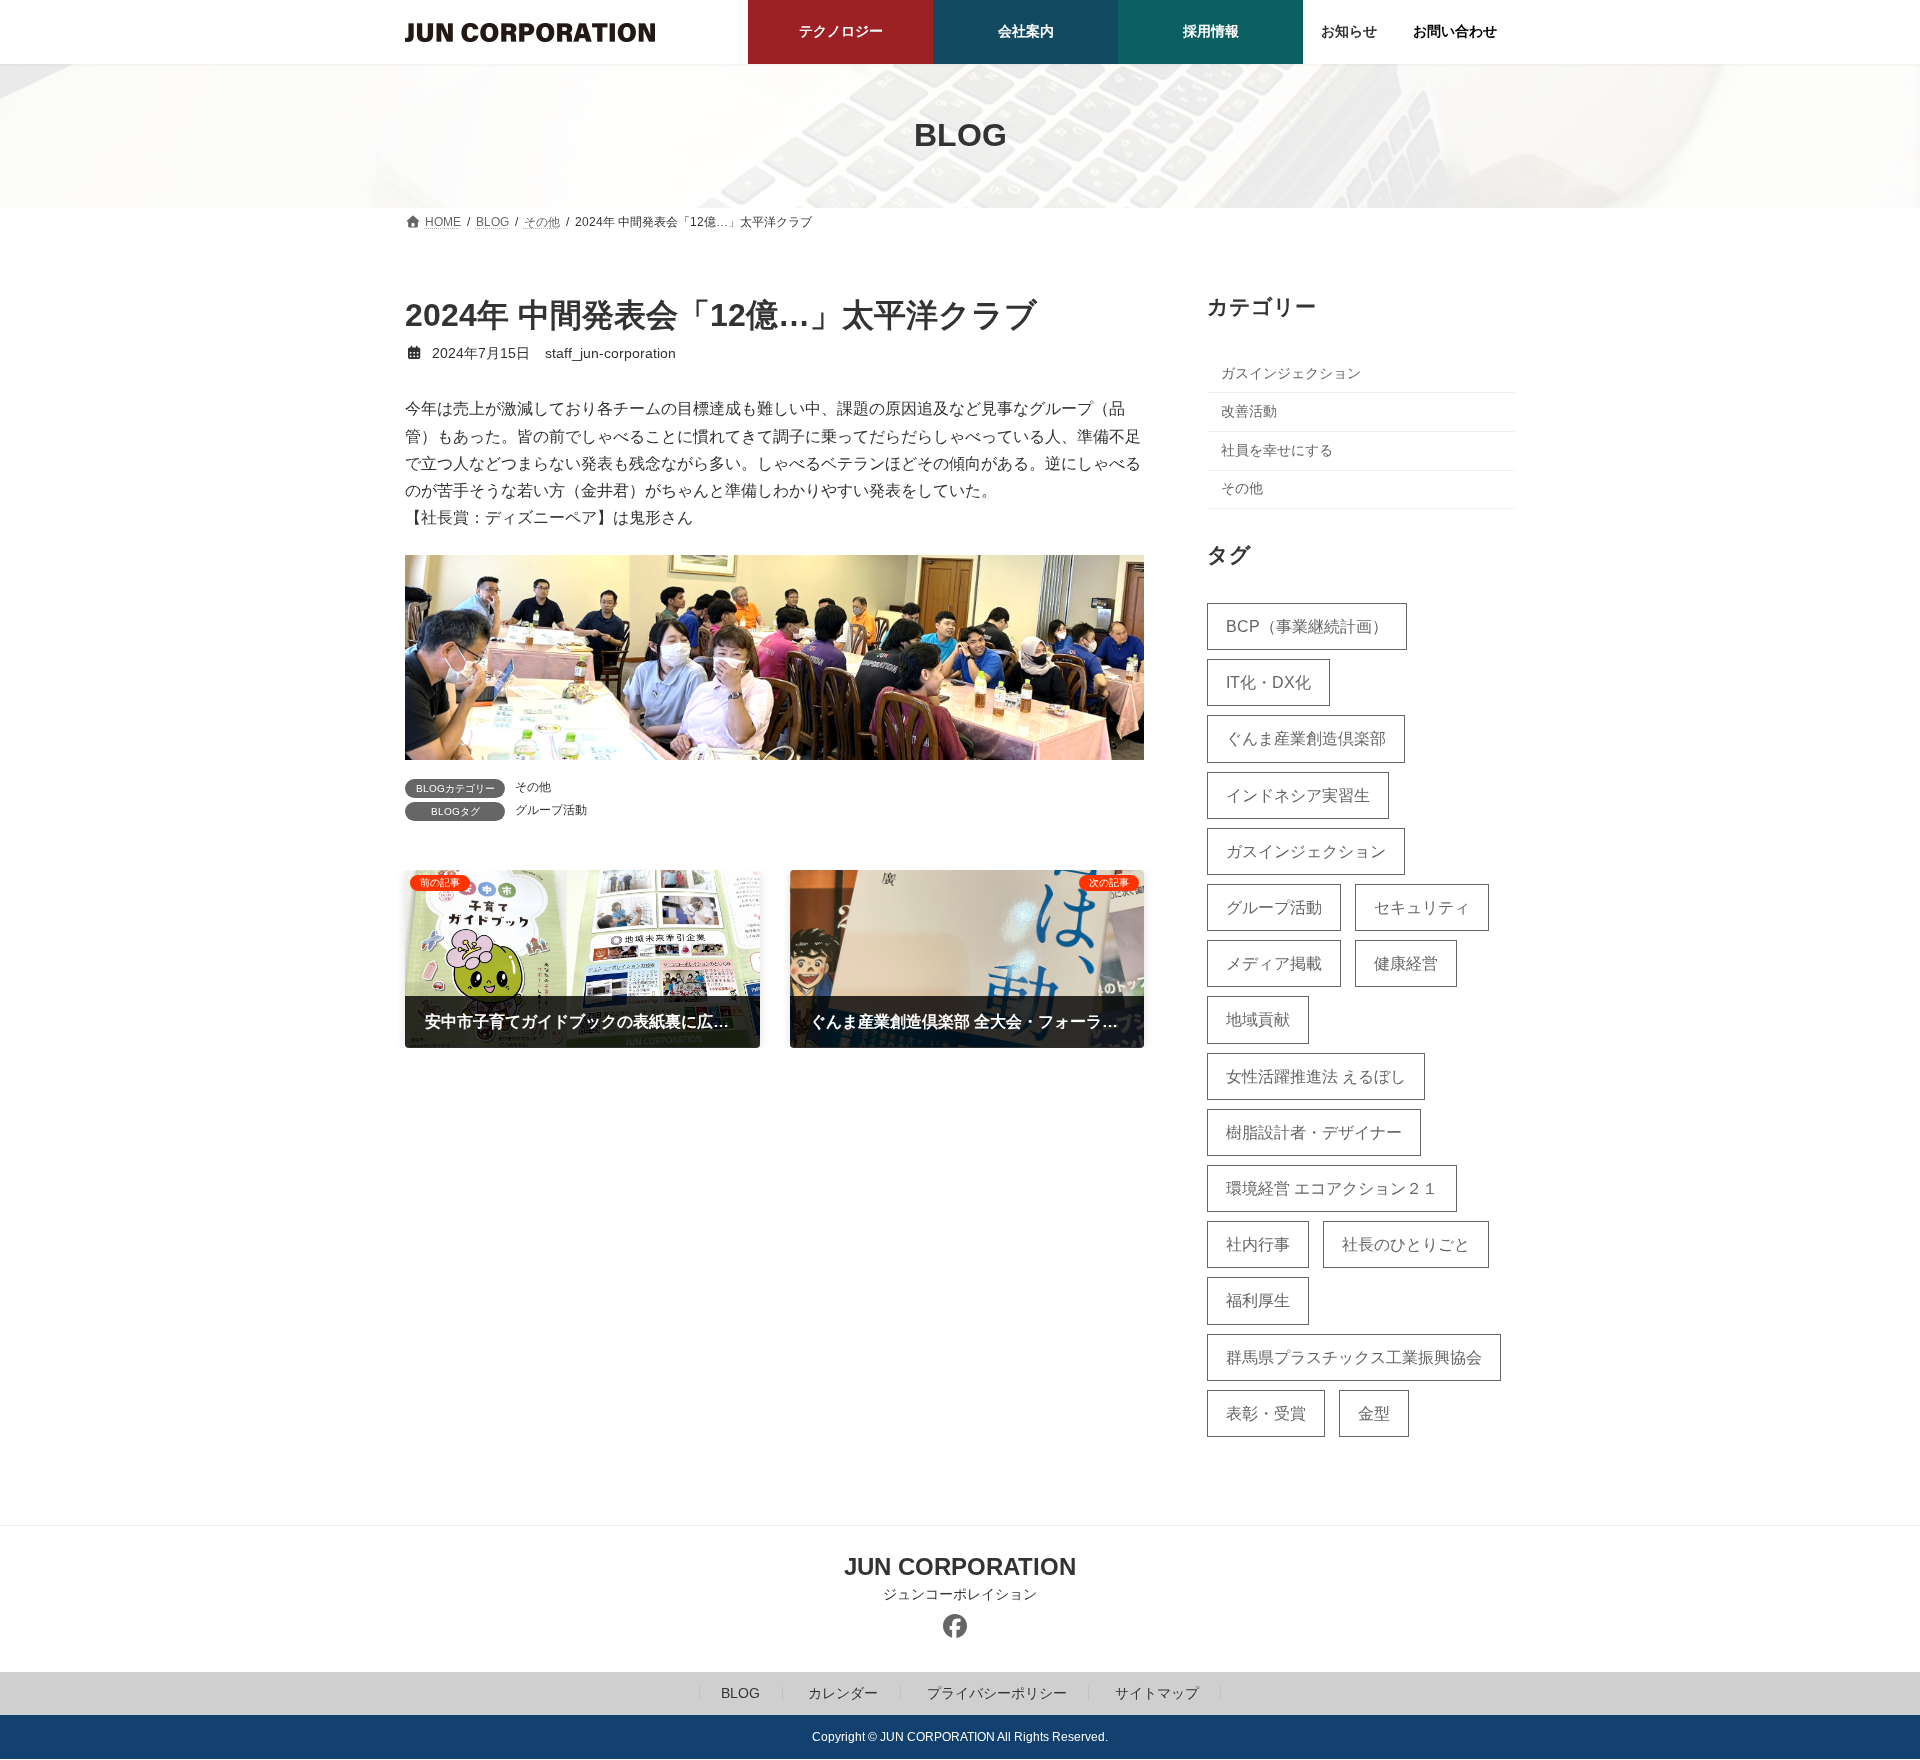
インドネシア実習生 (1298, 794)
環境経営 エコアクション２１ (1332, 1188)
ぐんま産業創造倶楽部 (1306, 738)
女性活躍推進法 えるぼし (1316, 1075)
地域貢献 (1258, 1019)
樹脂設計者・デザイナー (1314, 1131)
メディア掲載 (1274, 963)
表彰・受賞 (1266, 1412)
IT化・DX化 (1268, 682)
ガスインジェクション (1291, 372)
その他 (533, 787)
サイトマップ (1157, 1693)
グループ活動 (551, 810)
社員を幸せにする (1277, 449)
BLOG (740, 1693)
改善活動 (1249, 411)
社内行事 (1258, 1244)
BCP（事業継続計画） (1307, 626)
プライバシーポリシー (997, 1693)
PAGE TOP (1858, 1688)
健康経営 (1406, 963)
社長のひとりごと (1406, 1244)
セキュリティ (1422, 907)
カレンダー (843, 1693)
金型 (1374, 1412)
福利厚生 (1258, 1300)
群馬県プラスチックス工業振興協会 (1354, 1356)
